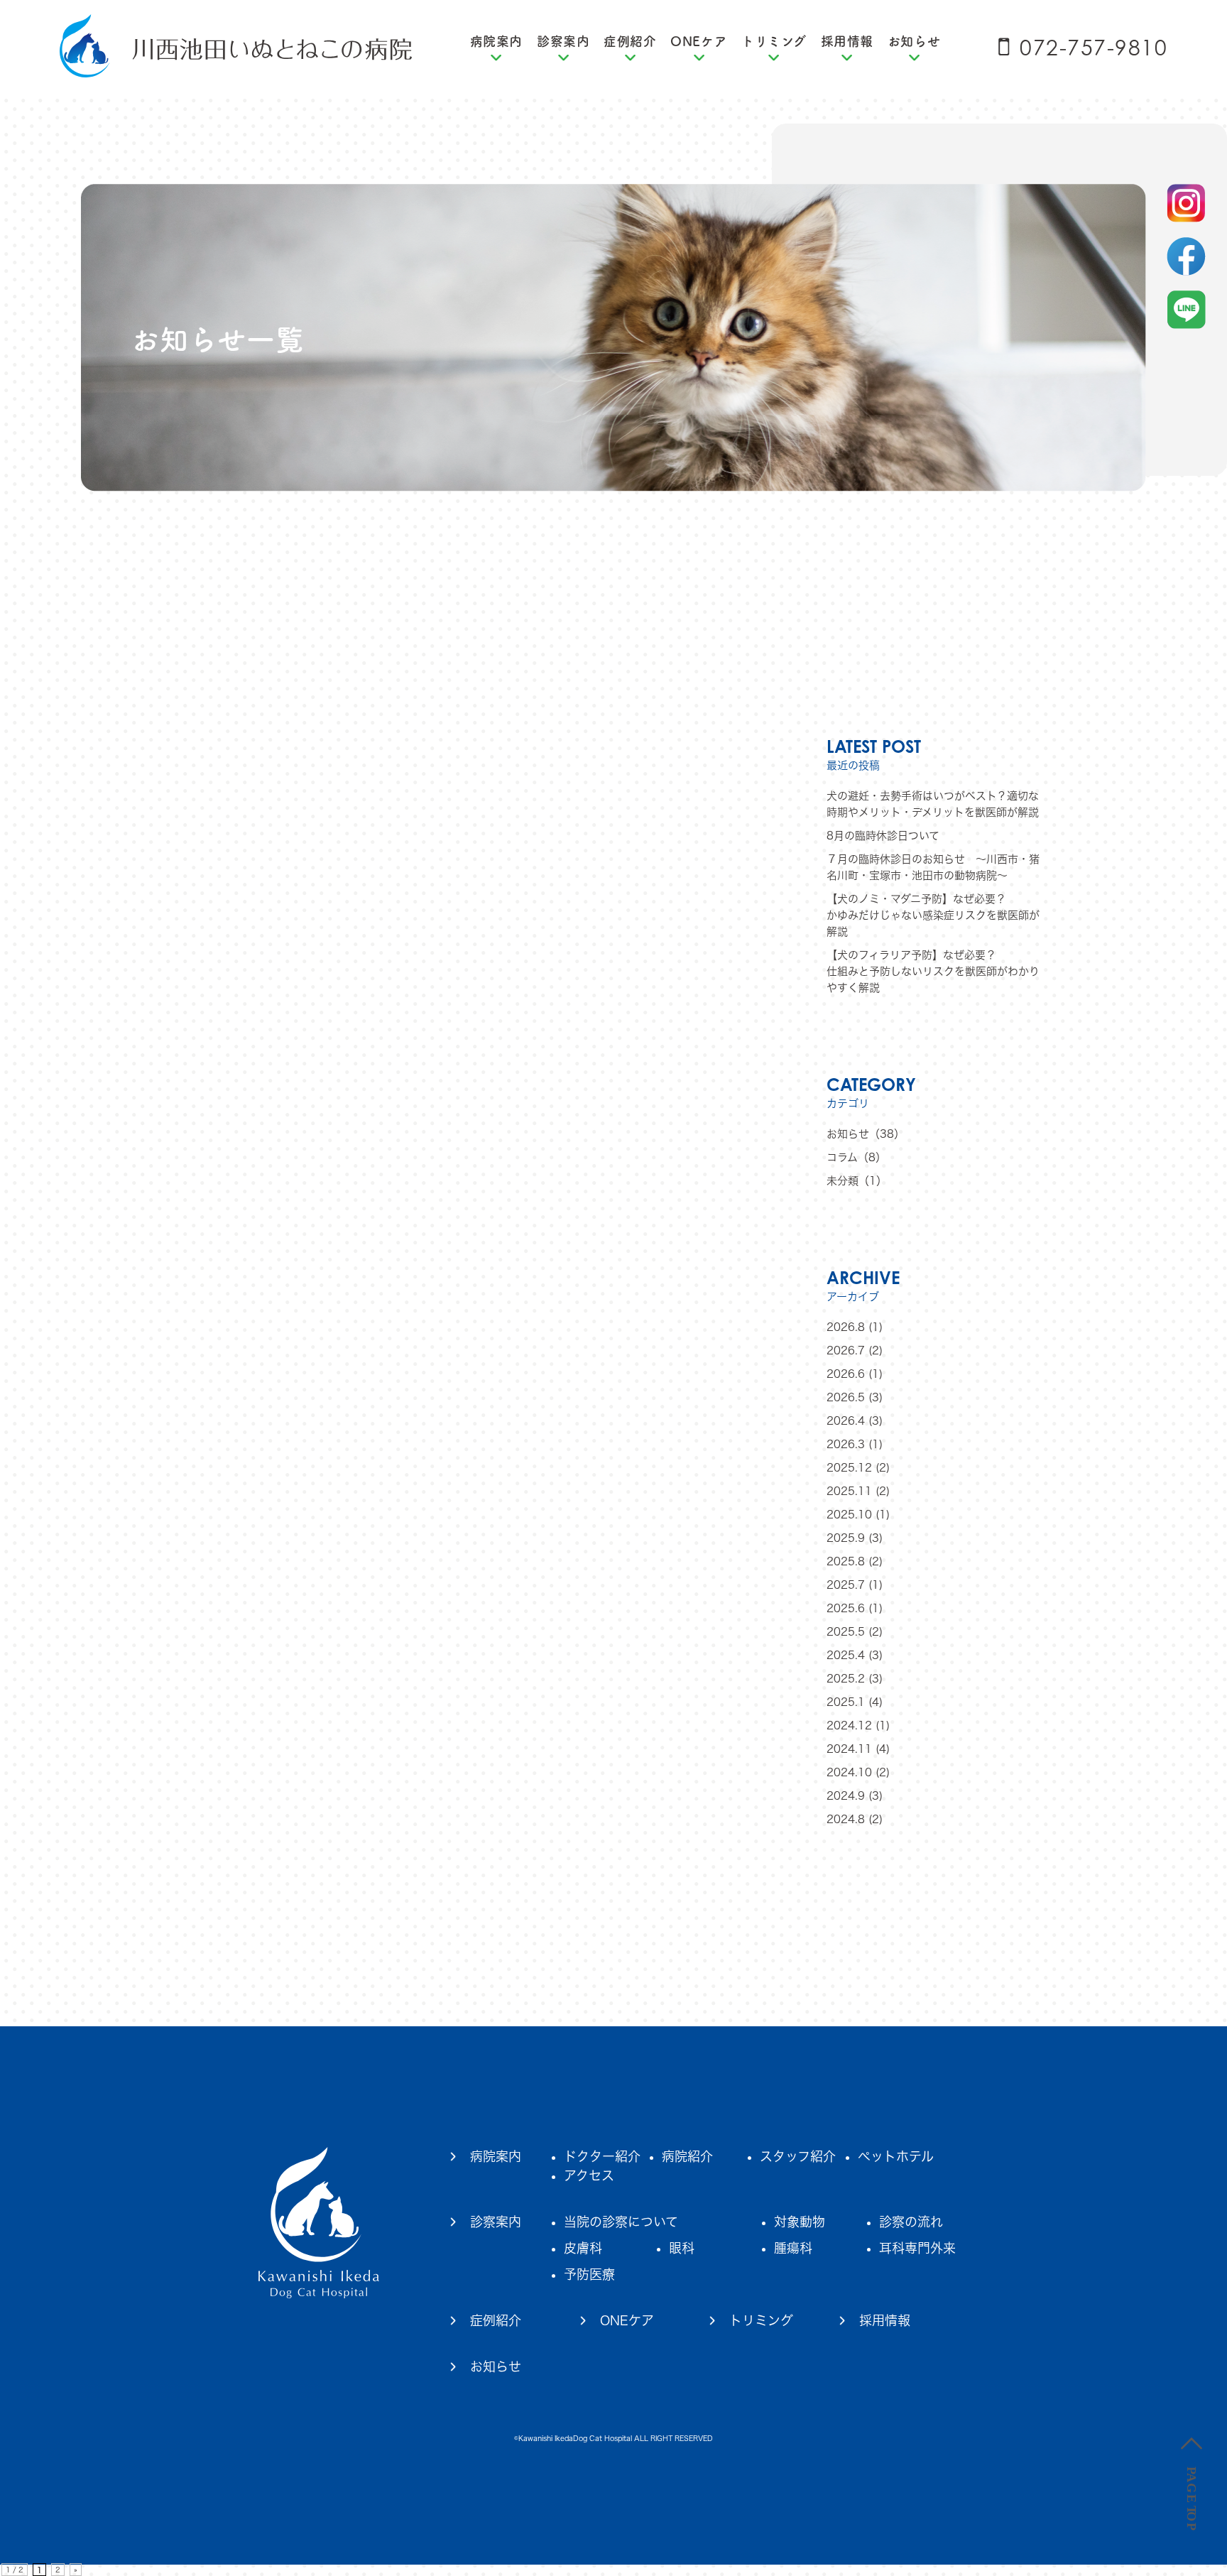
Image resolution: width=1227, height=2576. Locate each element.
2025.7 (846, 1585)
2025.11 (849, 1491)
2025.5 (846, 1632)
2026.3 (846, 1444)
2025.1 (846, 1702)
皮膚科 (583, 2248)
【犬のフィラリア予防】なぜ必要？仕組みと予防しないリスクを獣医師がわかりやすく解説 (933, 971)
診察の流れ (911, 2222)
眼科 (682, 2248)
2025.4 (846, 1655)
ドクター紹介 (602, 2156)
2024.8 (846, 1819)
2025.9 (846, 1538)
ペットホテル (896, 2156)
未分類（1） (857, 1181)
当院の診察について (621, 2222)
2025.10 (849, 1515)
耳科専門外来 (917, 2248)
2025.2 (846, 1679)
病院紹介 (687, 2156)
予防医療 (589, 2274)
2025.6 (846, 1608)
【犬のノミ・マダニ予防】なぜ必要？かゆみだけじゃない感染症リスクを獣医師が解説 (933, 915)
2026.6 (846, 1374)
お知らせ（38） (866, 1134)
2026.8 (846, 1327)
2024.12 (849, 1726)
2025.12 (849, 1468)
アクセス (589, 2175)
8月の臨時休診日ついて (883, 836)
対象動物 (800, 2222)
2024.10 (849, 1772)
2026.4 (846, 1421)
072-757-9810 (1094, 48)
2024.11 (849, 1749)
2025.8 (846, 1561)
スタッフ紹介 (798, 2156)
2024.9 (846, 1796)
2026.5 (846, 1397)
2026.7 (846, 1351)
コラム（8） (856, 1157)
